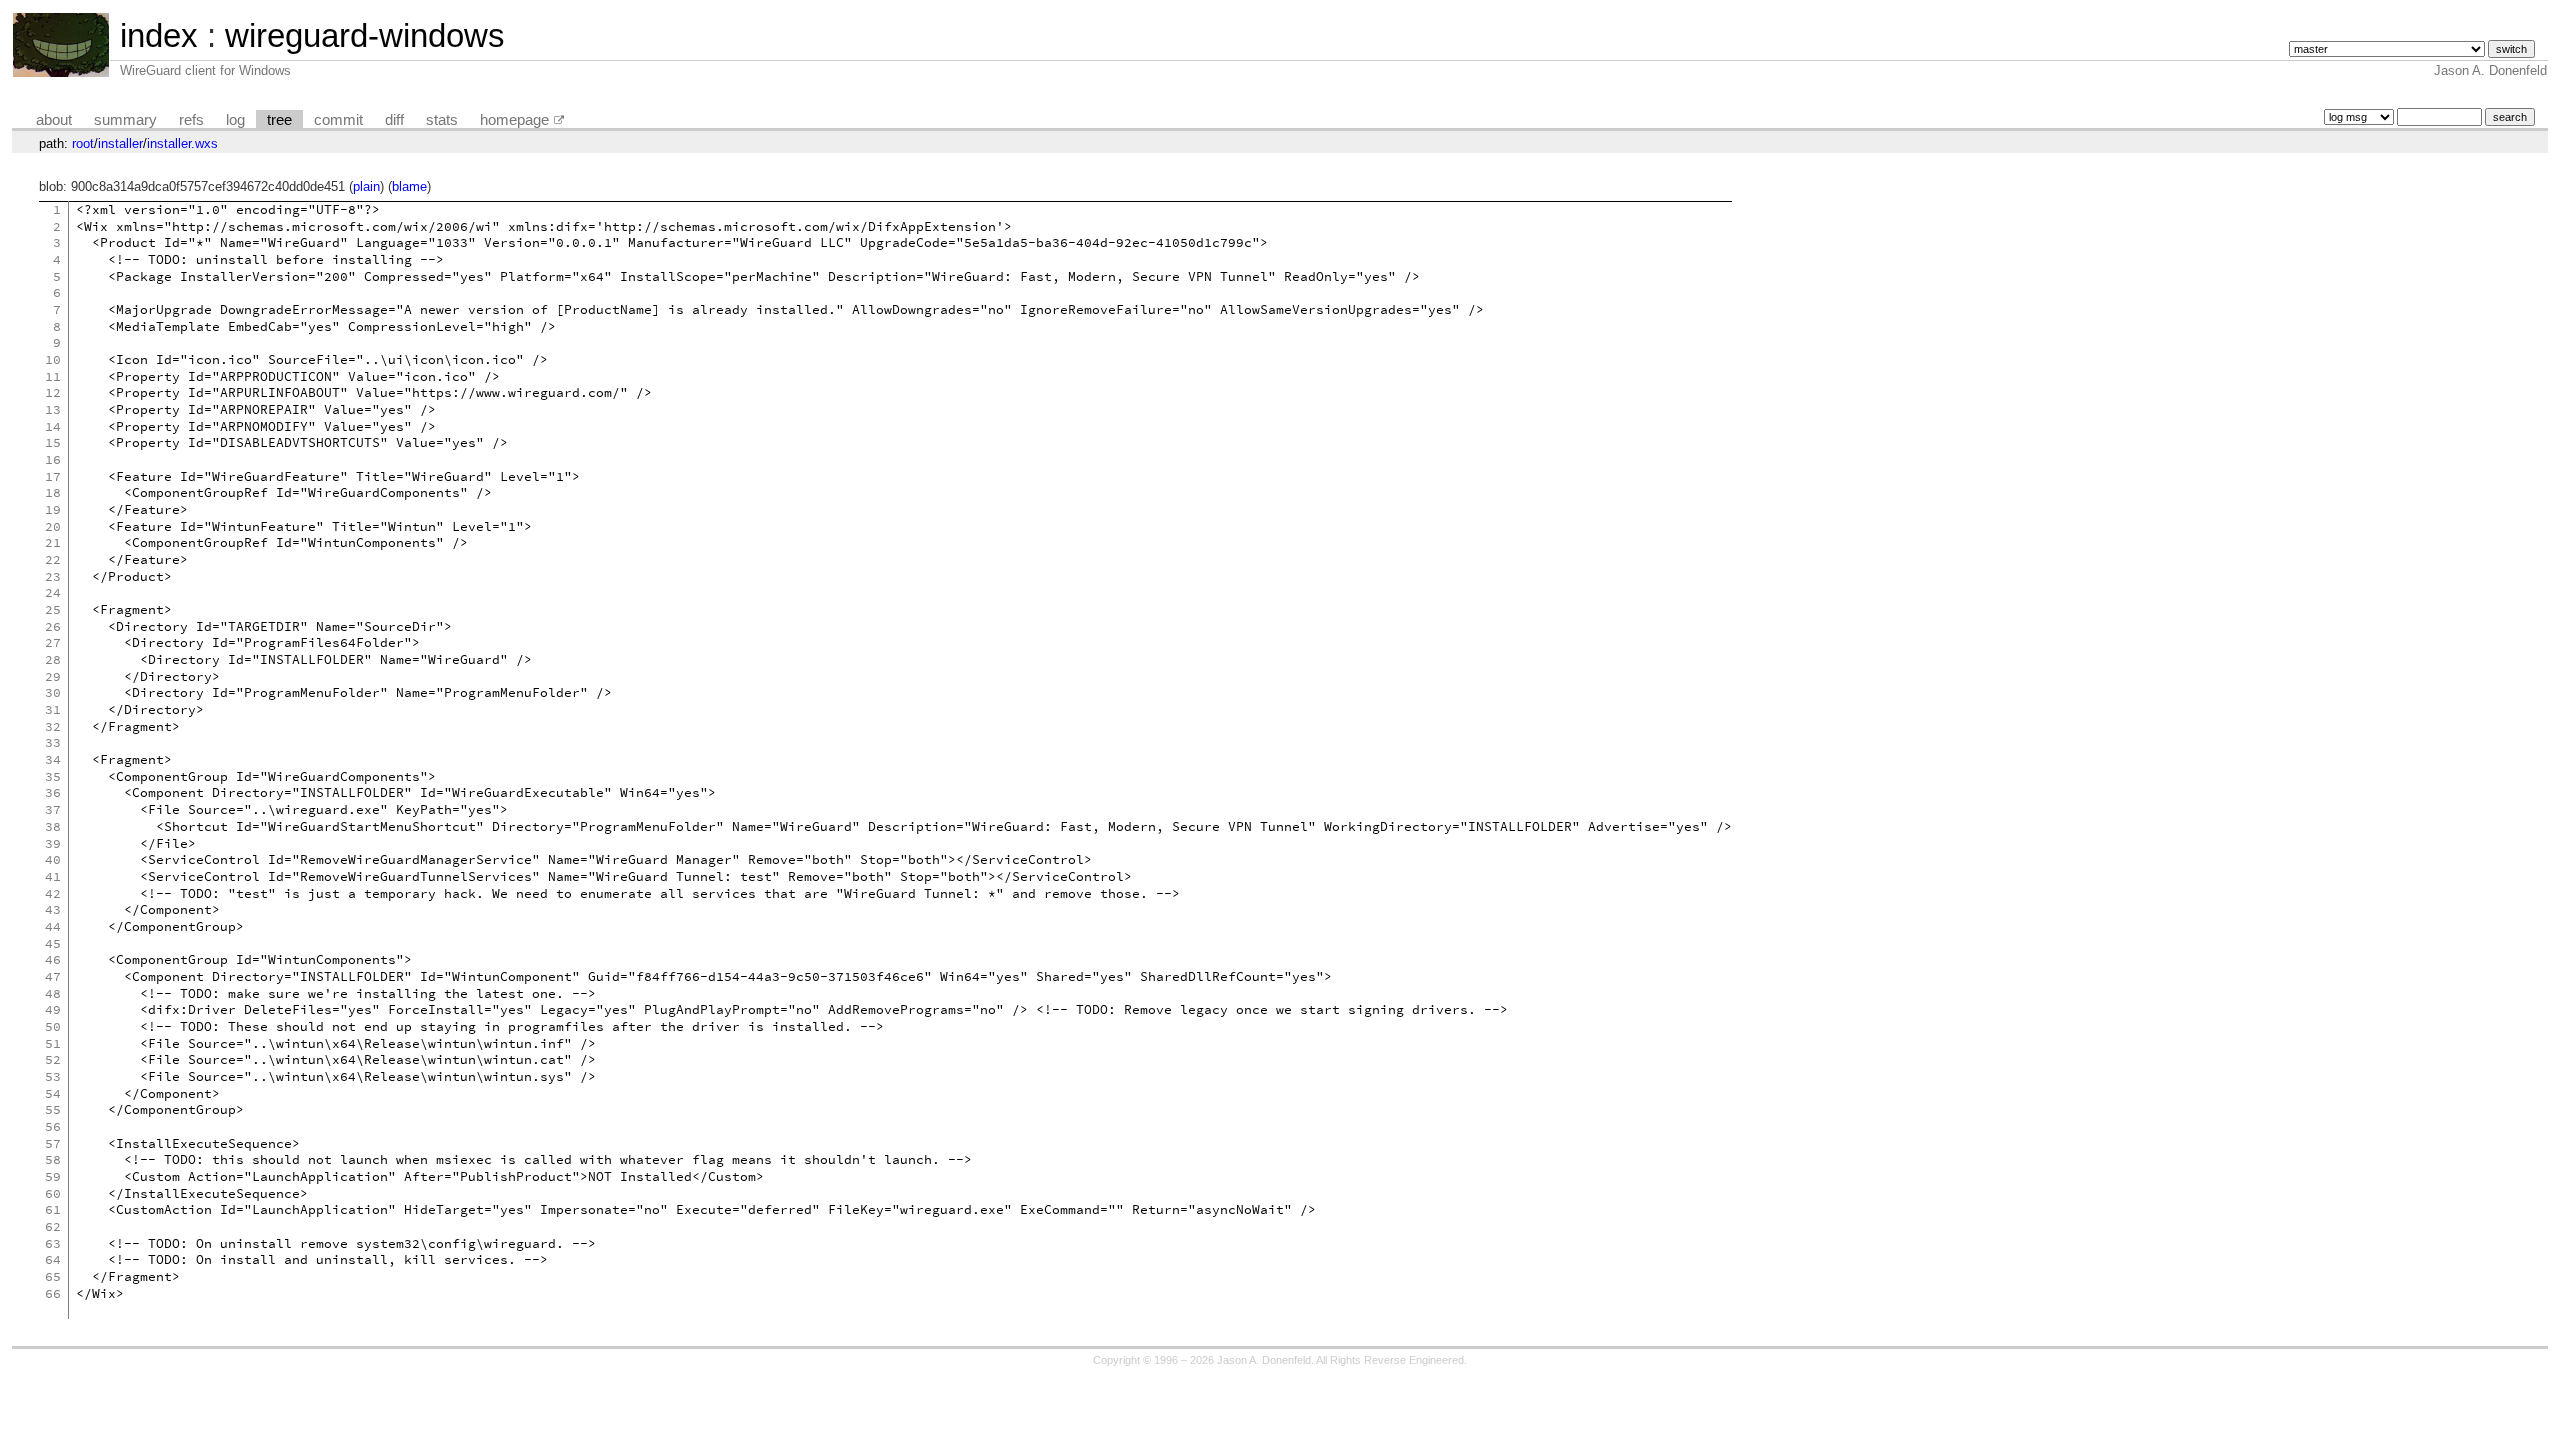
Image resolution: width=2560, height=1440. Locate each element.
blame (409, 186)
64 (53, 1259)
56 (53, 1126)
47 (53, 976)
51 (53, 1043)
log (235, 120)
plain (366, 186)
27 (53, 642)
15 (53, 442)
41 (53, 876)
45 (53, 943)
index (159, 35)
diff (394, 120)
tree (279, 120)
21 (53, 542)
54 (53, 1093)
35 (53, 776)
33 (53, 742)
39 (53, 843)
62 (53, 1226)
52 (53, 1059)
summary (125, 120)
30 (53, 692)
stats (442, 120)
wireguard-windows (365, 35)
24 (53, 592)
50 (53, 1026)
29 (53, 676)
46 (53, 959)
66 (53, 1293)
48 (53, 993)
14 (53, 426)
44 (53, 926)
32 (53, 726)
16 (53, 459)
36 (53, 792)
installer (120, 143)
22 (53, 559)
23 (53, 576)
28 (53, 659)
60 (53, 1193)
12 (53, 392)
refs (191, 120)
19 (53, 509)
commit (338, 120)
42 (53, 893)
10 (53, 359)
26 (53, 626)
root (83, 143)
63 (53, 1243)
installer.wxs (182, 143)
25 (53, 609)
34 (53, 759)
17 (53, 476)
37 (53, 809)
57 (53, 1143)
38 (53, 826)
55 (53, 1109)
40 (53, 859)
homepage (514, 120)
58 (53, 1159)
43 (53, 909)
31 (53, 709)
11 (53, 376)
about (54, 120)
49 (53, 1009)
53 (53, 1076)
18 (53, 492)
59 (53, 1176)
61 (53, 1209)
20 (53, 526)
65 (53, 1276)
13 (53, 409)
